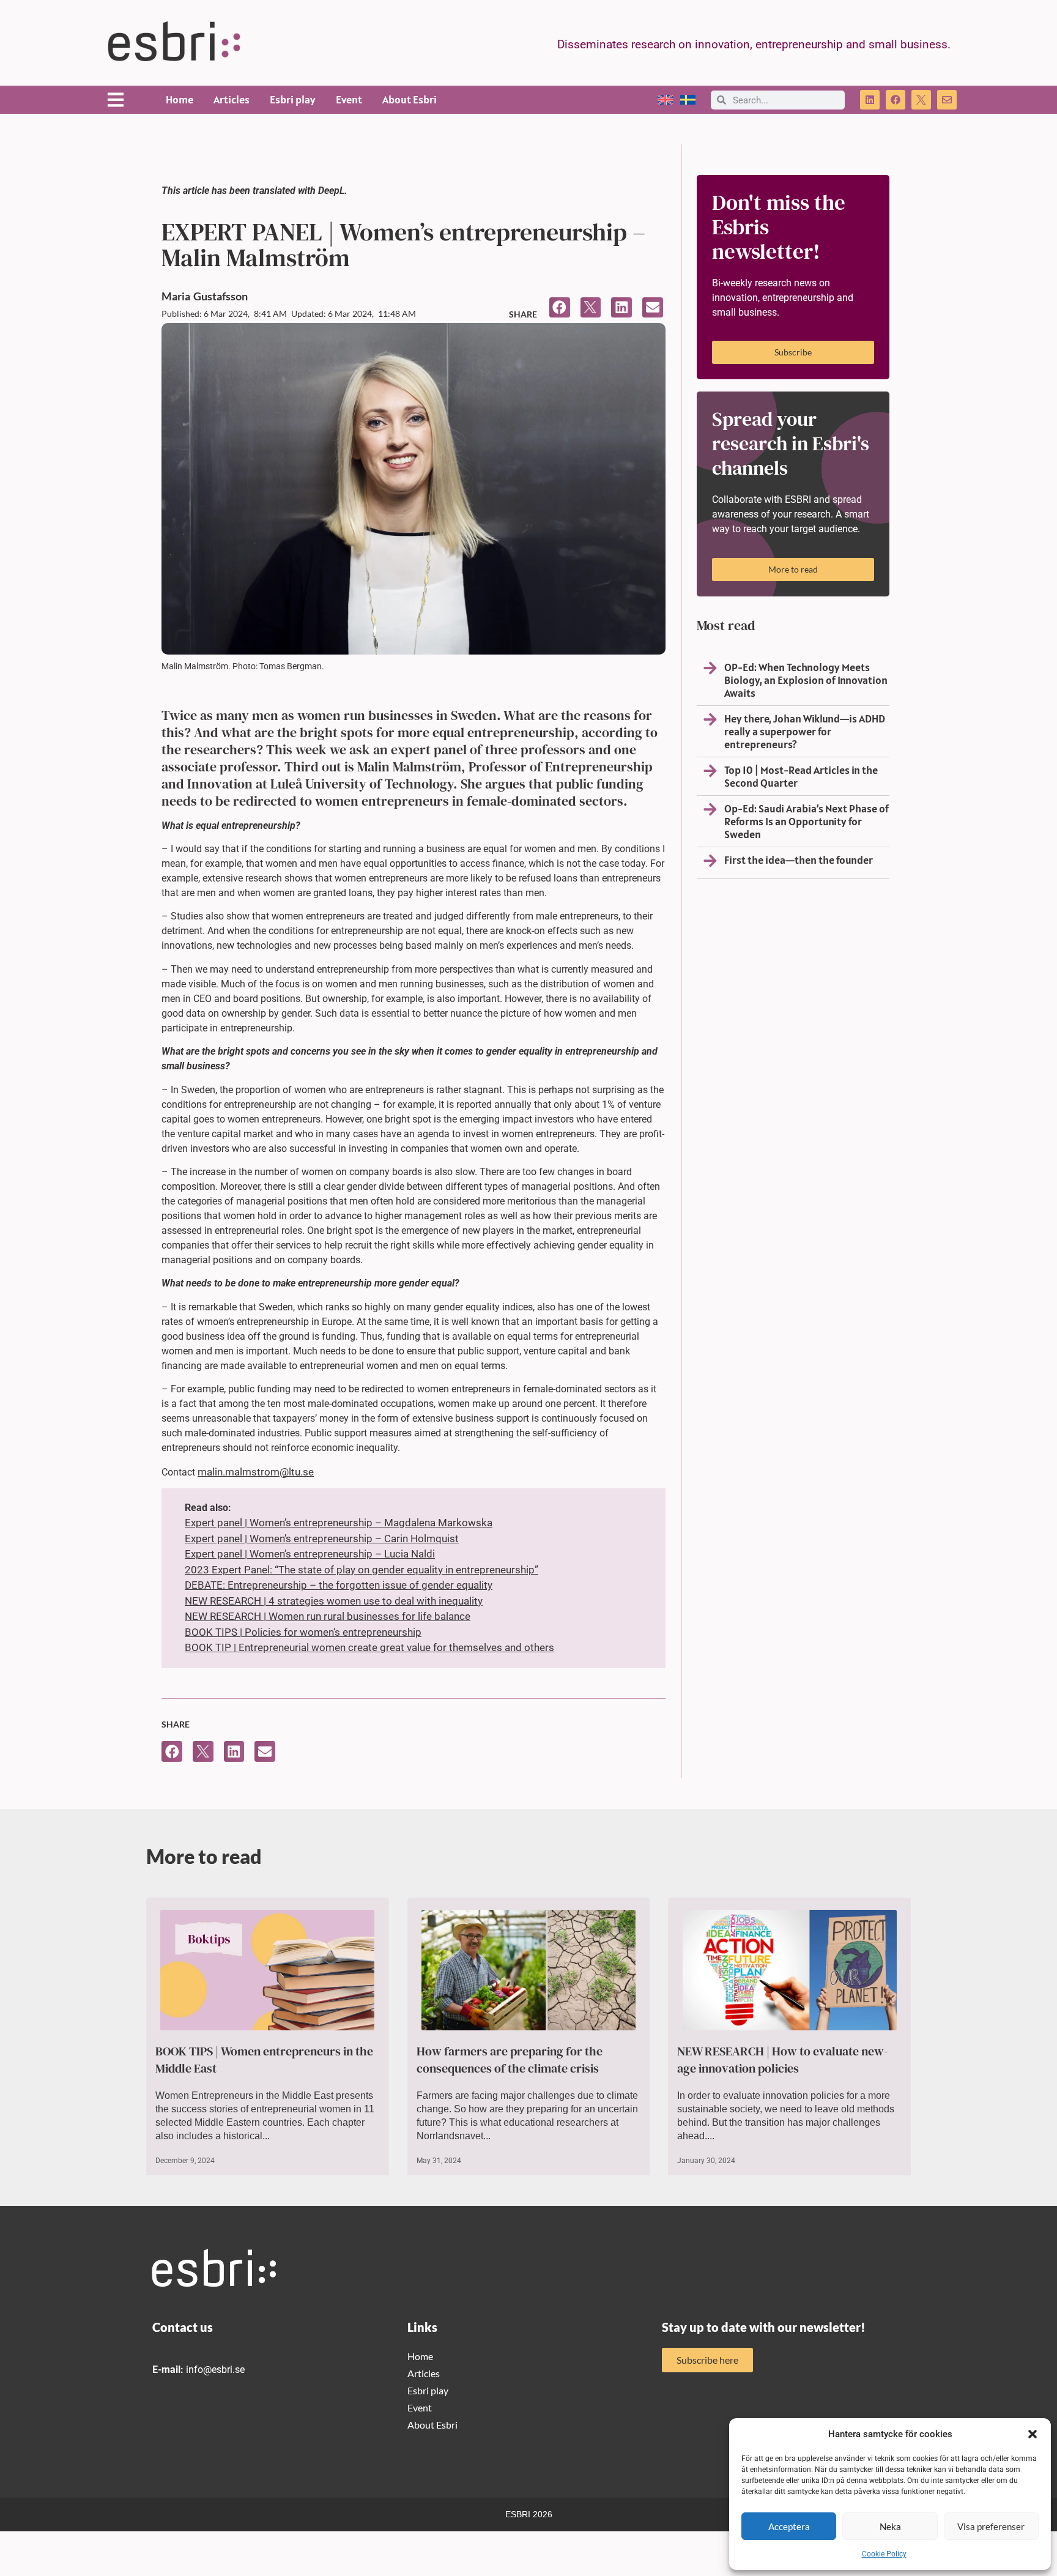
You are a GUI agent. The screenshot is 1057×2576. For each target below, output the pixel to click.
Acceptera (789, 2526)
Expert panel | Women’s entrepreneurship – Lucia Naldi (310, 1554)
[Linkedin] (870, 100)
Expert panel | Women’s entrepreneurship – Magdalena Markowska (339, 1523)
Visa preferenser (991, 2526)
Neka (890, 2526)
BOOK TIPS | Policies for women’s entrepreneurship (303, 1632)
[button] (1033, 2434)
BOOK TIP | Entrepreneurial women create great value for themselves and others (369, 1647)
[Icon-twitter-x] (921, 100)
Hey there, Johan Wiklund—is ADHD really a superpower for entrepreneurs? (805, 731)
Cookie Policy (884, 2554)
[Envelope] (947, 100)
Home (180, 99)
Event (349, 99)
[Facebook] (896, 100)
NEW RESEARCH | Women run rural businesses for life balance (328, 1616)
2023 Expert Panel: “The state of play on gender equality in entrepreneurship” (362, 1570)
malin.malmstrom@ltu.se (256, 1472)
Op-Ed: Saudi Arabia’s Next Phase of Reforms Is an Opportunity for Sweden (807, 821)
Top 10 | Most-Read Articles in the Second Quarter (801, 776)
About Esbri (410, 99)
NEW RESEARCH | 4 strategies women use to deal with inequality (334, 1601)
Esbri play (293, 99)
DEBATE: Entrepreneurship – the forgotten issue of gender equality (339, 1585)
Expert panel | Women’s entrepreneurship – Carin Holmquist (322, 1539)
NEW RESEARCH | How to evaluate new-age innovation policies (783, 2060)
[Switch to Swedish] (688, 100)
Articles (232, 99)
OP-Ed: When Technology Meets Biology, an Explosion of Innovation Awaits (806, 680)
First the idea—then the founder (799, 860)
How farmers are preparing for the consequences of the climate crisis (510, 2060)
